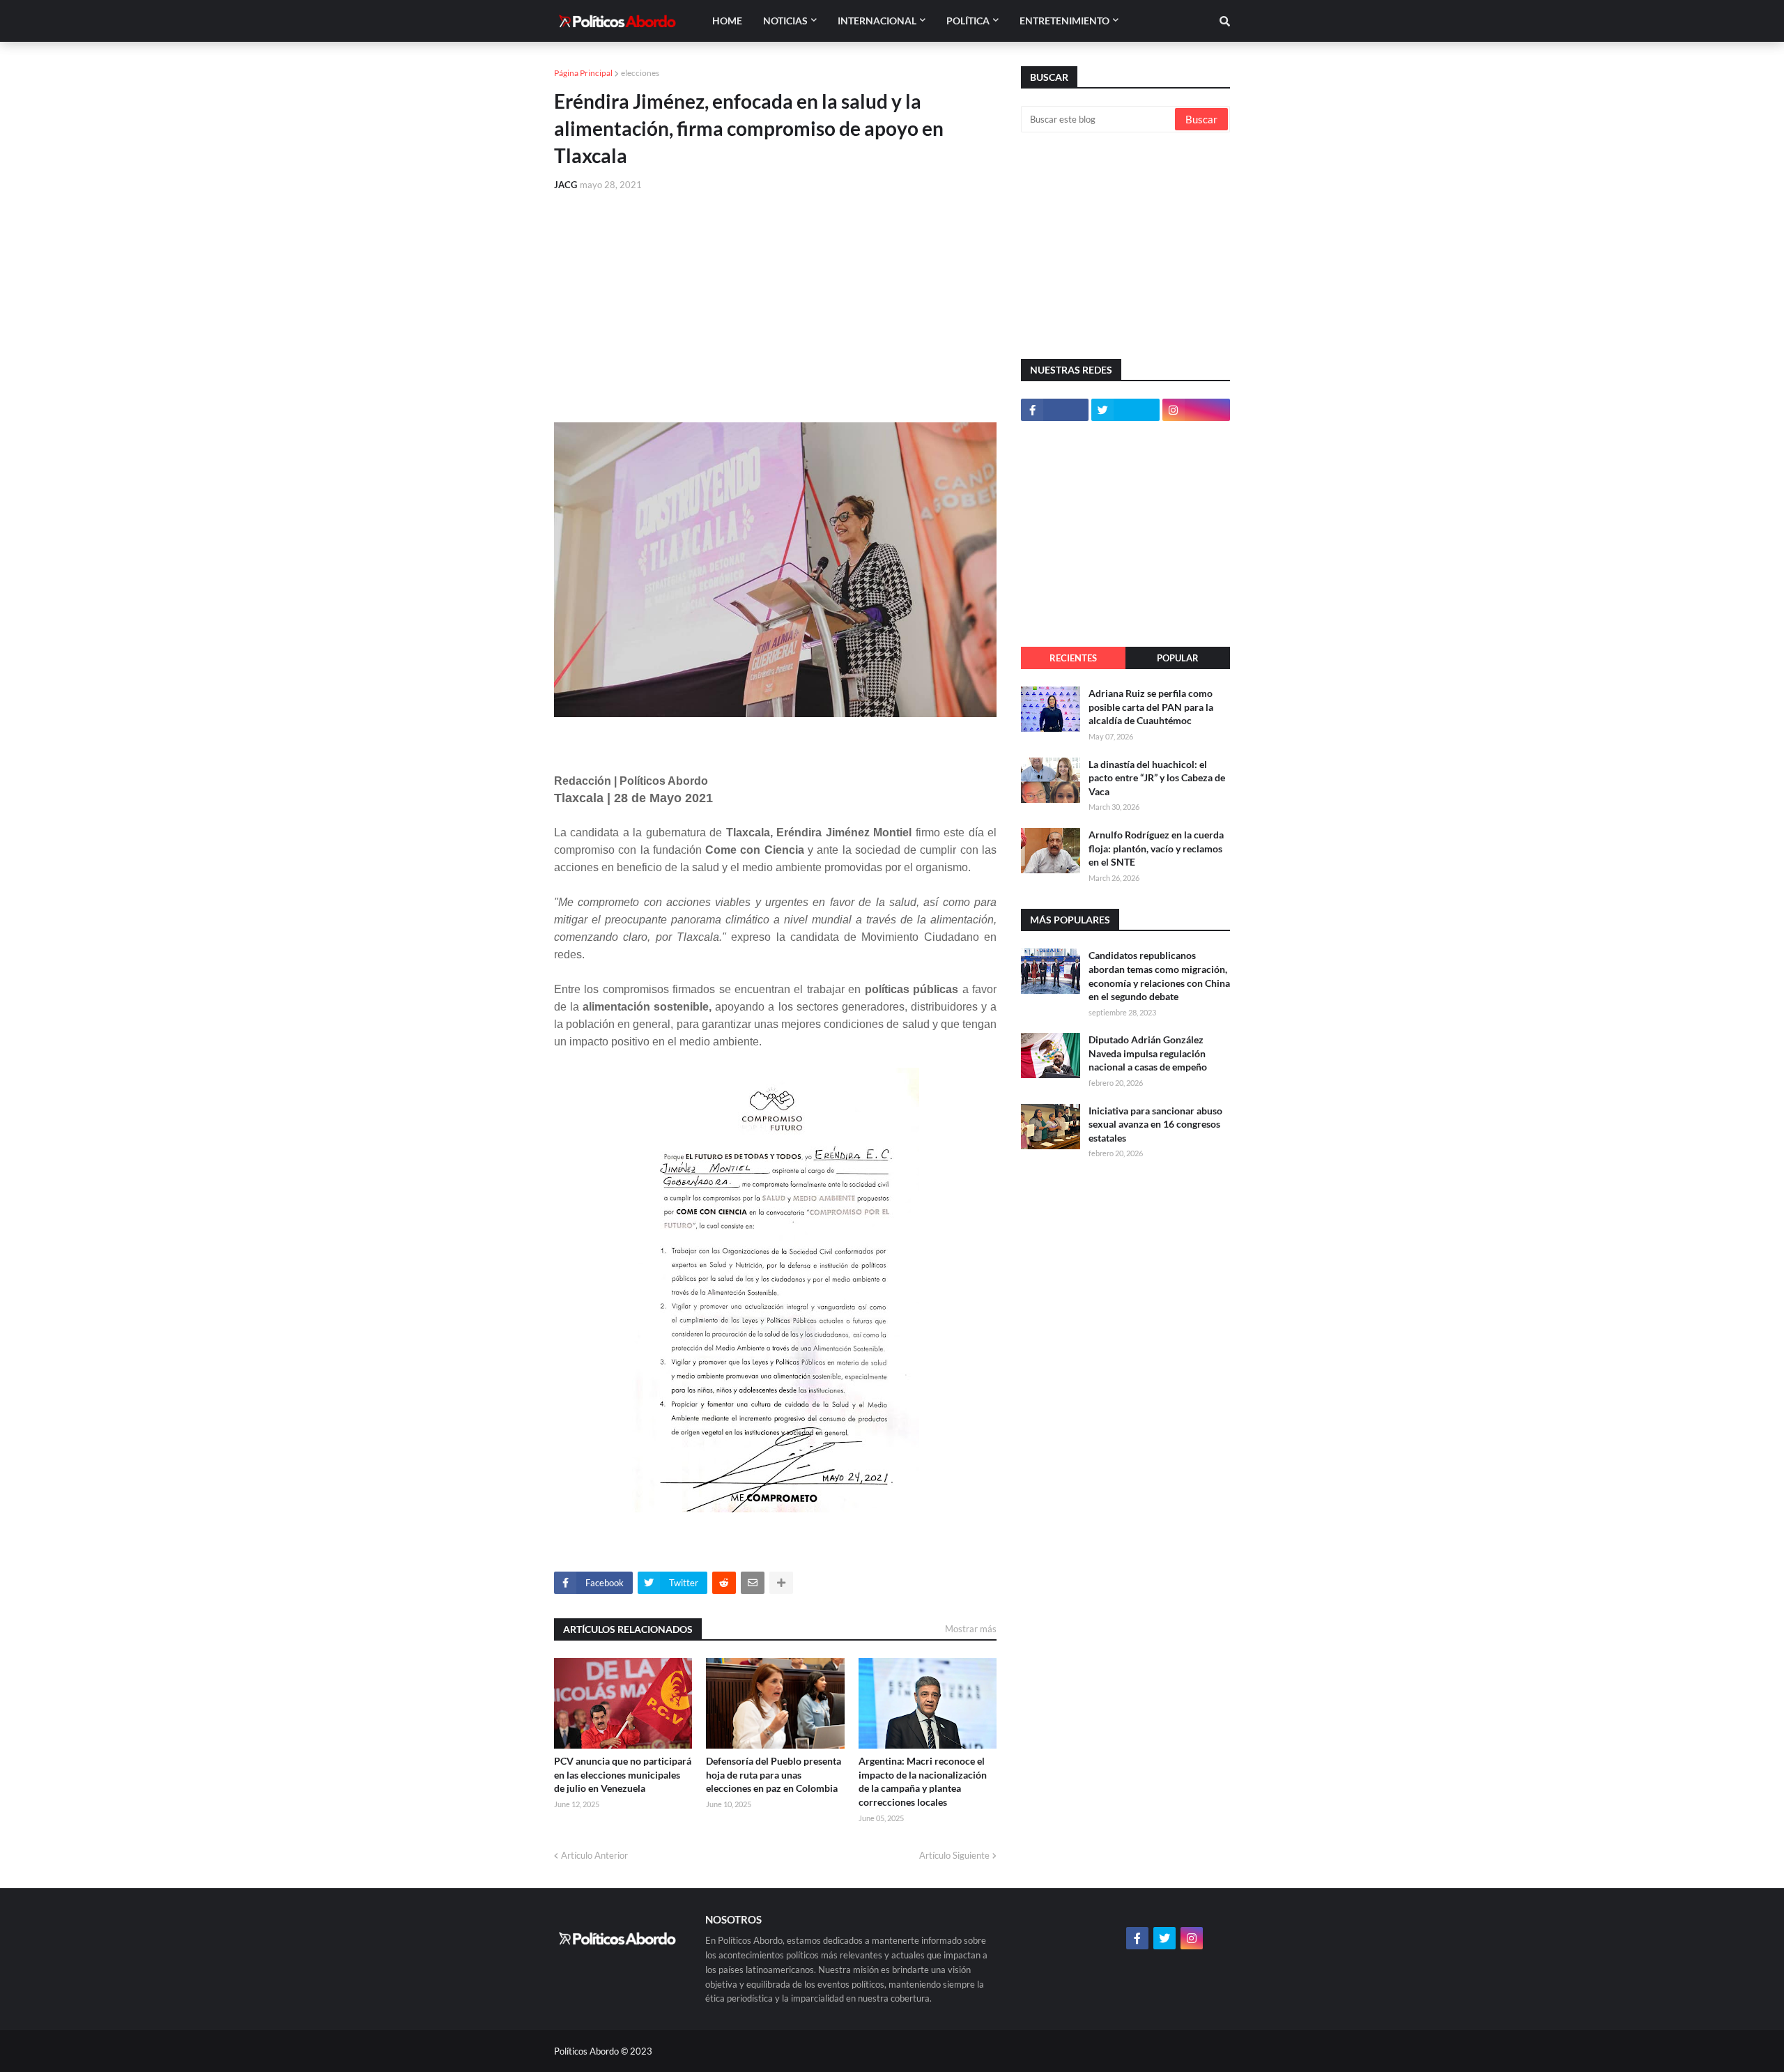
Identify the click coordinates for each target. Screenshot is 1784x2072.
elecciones (640, 73)
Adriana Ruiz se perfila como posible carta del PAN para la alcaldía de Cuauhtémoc (1151, 707)
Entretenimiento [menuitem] (1064, 21)
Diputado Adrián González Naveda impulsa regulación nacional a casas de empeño (1148, 1053)
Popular (1178, 658)
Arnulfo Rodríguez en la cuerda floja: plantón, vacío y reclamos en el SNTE (1156, 848)
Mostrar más (971, 1629)
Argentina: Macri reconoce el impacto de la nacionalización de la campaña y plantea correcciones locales (923, 1781)
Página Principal (583, 73)
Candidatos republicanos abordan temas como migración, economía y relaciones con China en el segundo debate (1159, 976)
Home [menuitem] (727, 21)
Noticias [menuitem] (785, 21)
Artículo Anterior (594, 1855)
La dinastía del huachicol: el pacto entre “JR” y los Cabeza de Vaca (1157, 778)
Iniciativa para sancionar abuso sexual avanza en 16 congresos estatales (1155, 1124)
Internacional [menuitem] (877, 21)
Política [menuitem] (968, 21)
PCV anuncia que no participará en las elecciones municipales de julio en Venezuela (623, 1774)
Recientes (1073, 658)
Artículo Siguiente (954, 1855)
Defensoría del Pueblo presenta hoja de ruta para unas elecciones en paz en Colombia (774, 1774)
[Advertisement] (775, 307)
